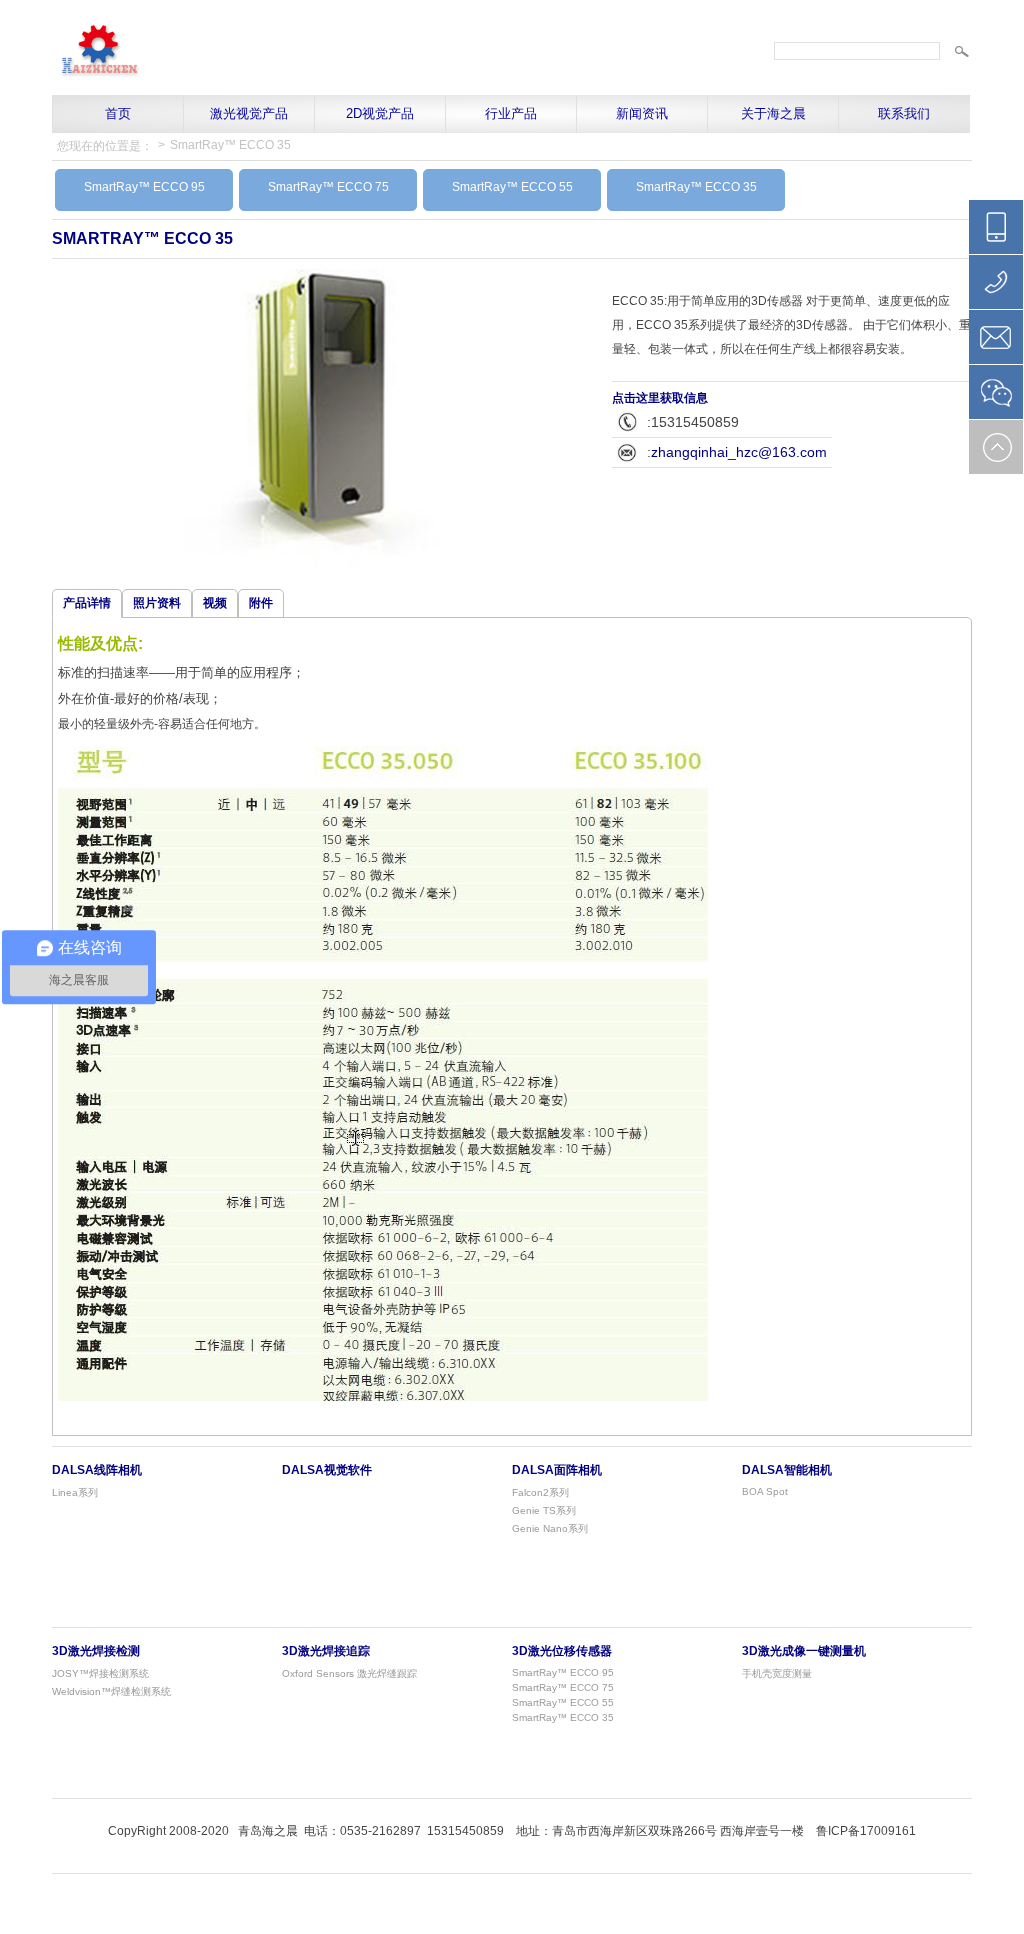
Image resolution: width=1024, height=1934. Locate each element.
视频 (215, 603)
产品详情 (87, 603)
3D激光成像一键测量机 (804, 1651)
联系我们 (904, 113)
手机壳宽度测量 (777, 1673)
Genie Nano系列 (550, 1528)
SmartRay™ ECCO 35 (230, 145)
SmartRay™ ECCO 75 (328, 187)
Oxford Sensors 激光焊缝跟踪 (349, 1673)
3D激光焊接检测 (96, 1651)
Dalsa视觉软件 (327, 1470)
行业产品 (511, 113)
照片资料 (157, 603)
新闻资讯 (642, 113)
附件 (261, 603)
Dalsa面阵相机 (557, 1470)
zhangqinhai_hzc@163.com (739, 452)
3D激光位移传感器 (562, 1651)
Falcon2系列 (540, 1492)
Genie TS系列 (544, 1510)
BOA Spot (765, 1491)
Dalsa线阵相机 (97, 1470)
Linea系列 (75, 1492)
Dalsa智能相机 (787, 1470)
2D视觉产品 (380, 113)
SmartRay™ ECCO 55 (512, 187)
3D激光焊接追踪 (326, 1651)
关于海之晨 (773, 113)
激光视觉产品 (249, 113)
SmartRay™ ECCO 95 (144, 187)
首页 (118, 113)
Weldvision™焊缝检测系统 (111, 1691)
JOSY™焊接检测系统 (100, 1673)
